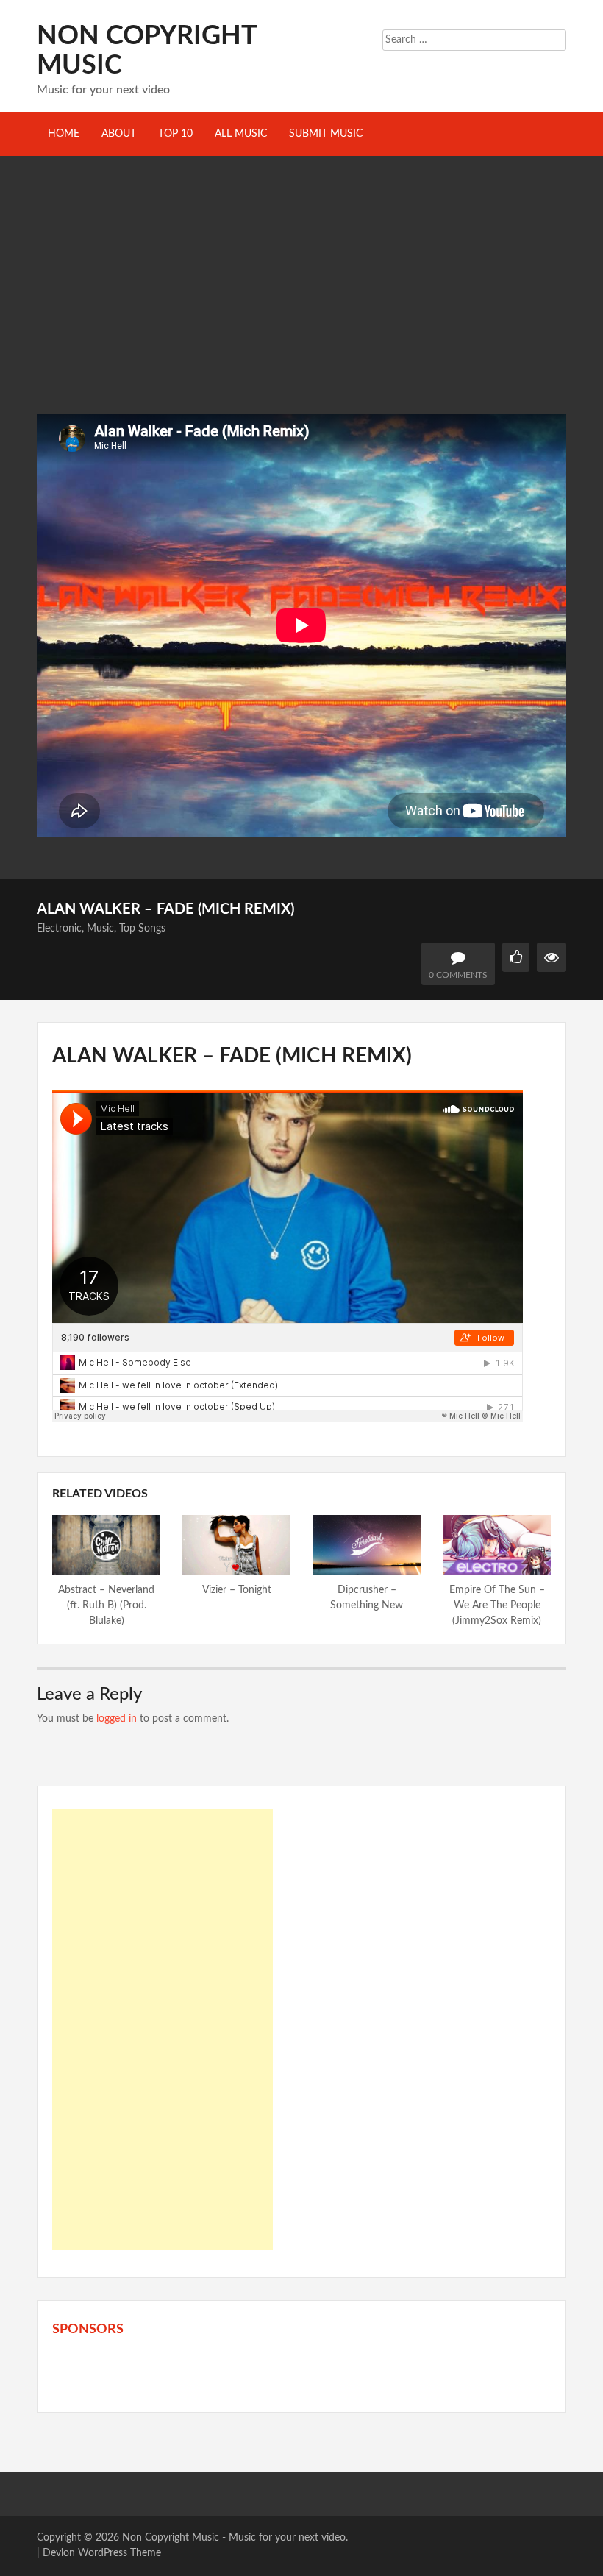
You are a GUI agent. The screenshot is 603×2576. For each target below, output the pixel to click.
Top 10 (175, 134)
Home (64, 134)
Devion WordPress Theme (102, 2553)
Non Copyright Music (171, 2538)
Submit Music (326, 134)
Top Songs (142, 929)
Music (100, 929)
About (119, 134)
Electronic (59, 929)
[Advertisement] (301, 303)
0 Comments (458, 975)
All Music (241, 134)
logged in (117, 1719)
